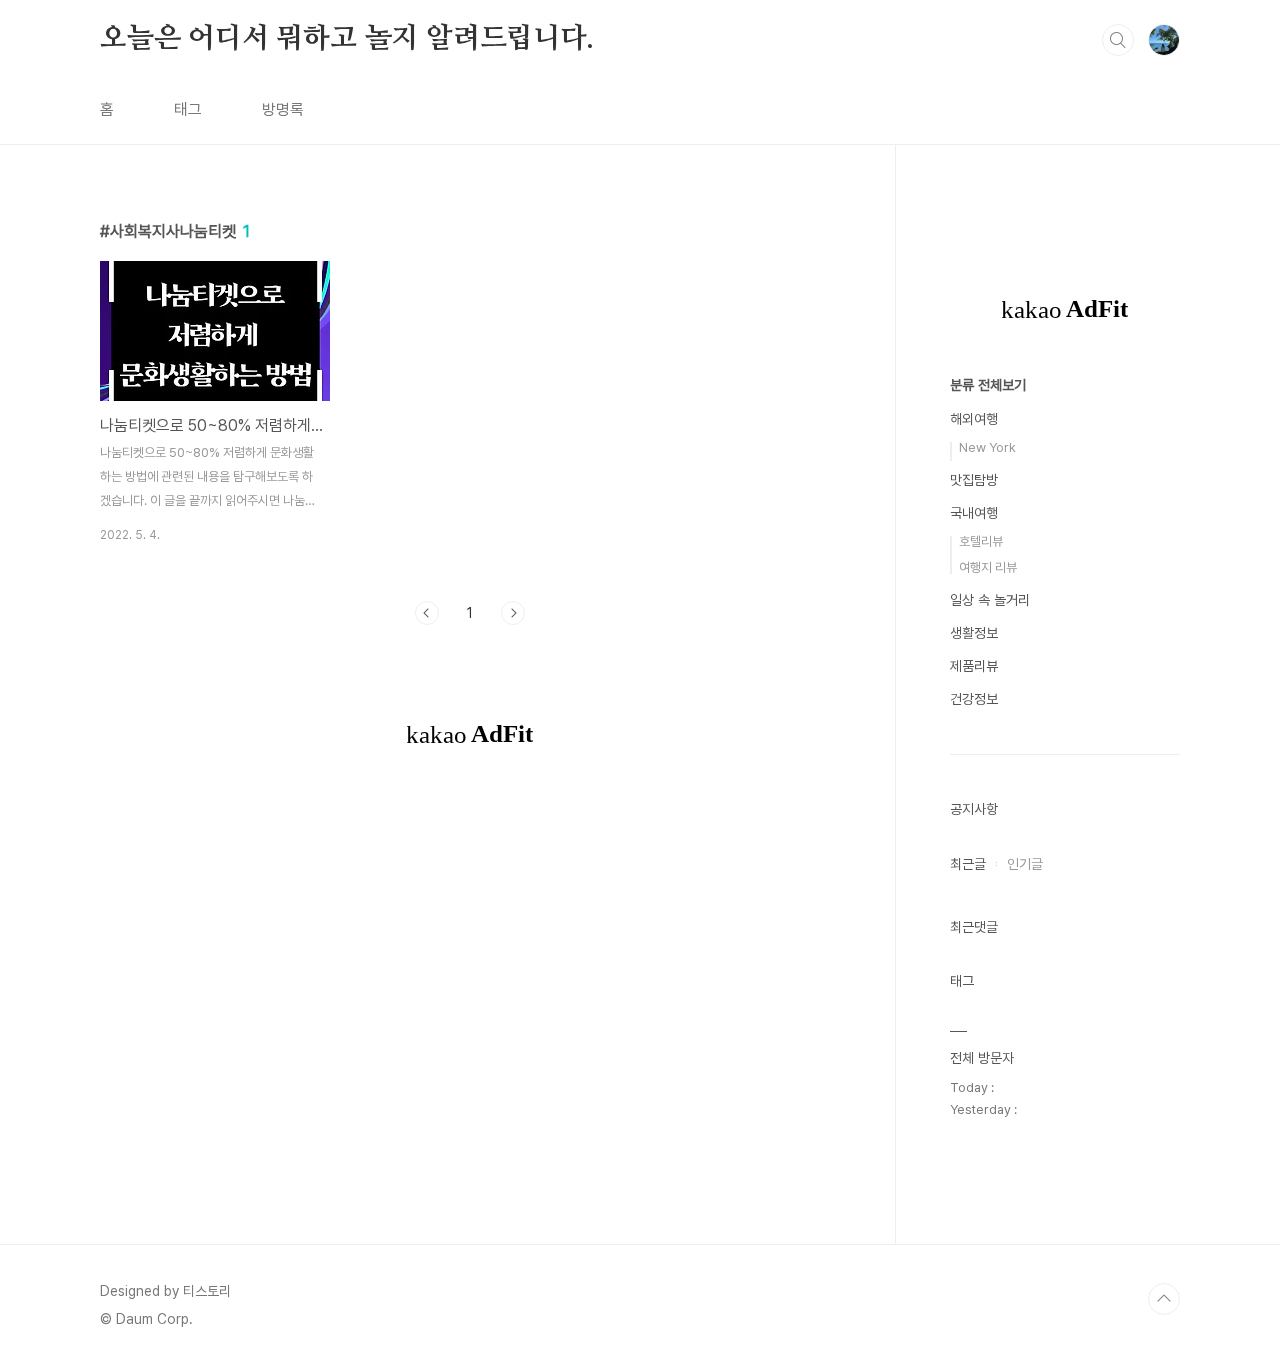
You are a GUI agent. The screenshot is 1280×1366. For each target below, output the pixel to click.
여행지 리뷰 (988, 567)
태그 (188, 109)
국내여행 (974, 513)
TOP (1164, 1299)
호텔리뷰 (981, 541)
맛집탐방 (974, 480)
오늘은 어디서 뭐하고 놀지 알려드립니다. (347, 39)
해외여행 (974, 419)
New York (987, 447)
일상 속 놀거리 (990, 600)
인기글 (1025, 864)
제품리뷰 (974, 666)
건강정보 (974, 699)
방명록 (283, 109)
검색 (1118, 40)
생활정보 (974, 633)
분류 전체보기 (988, 385)
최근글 (968, 864)
